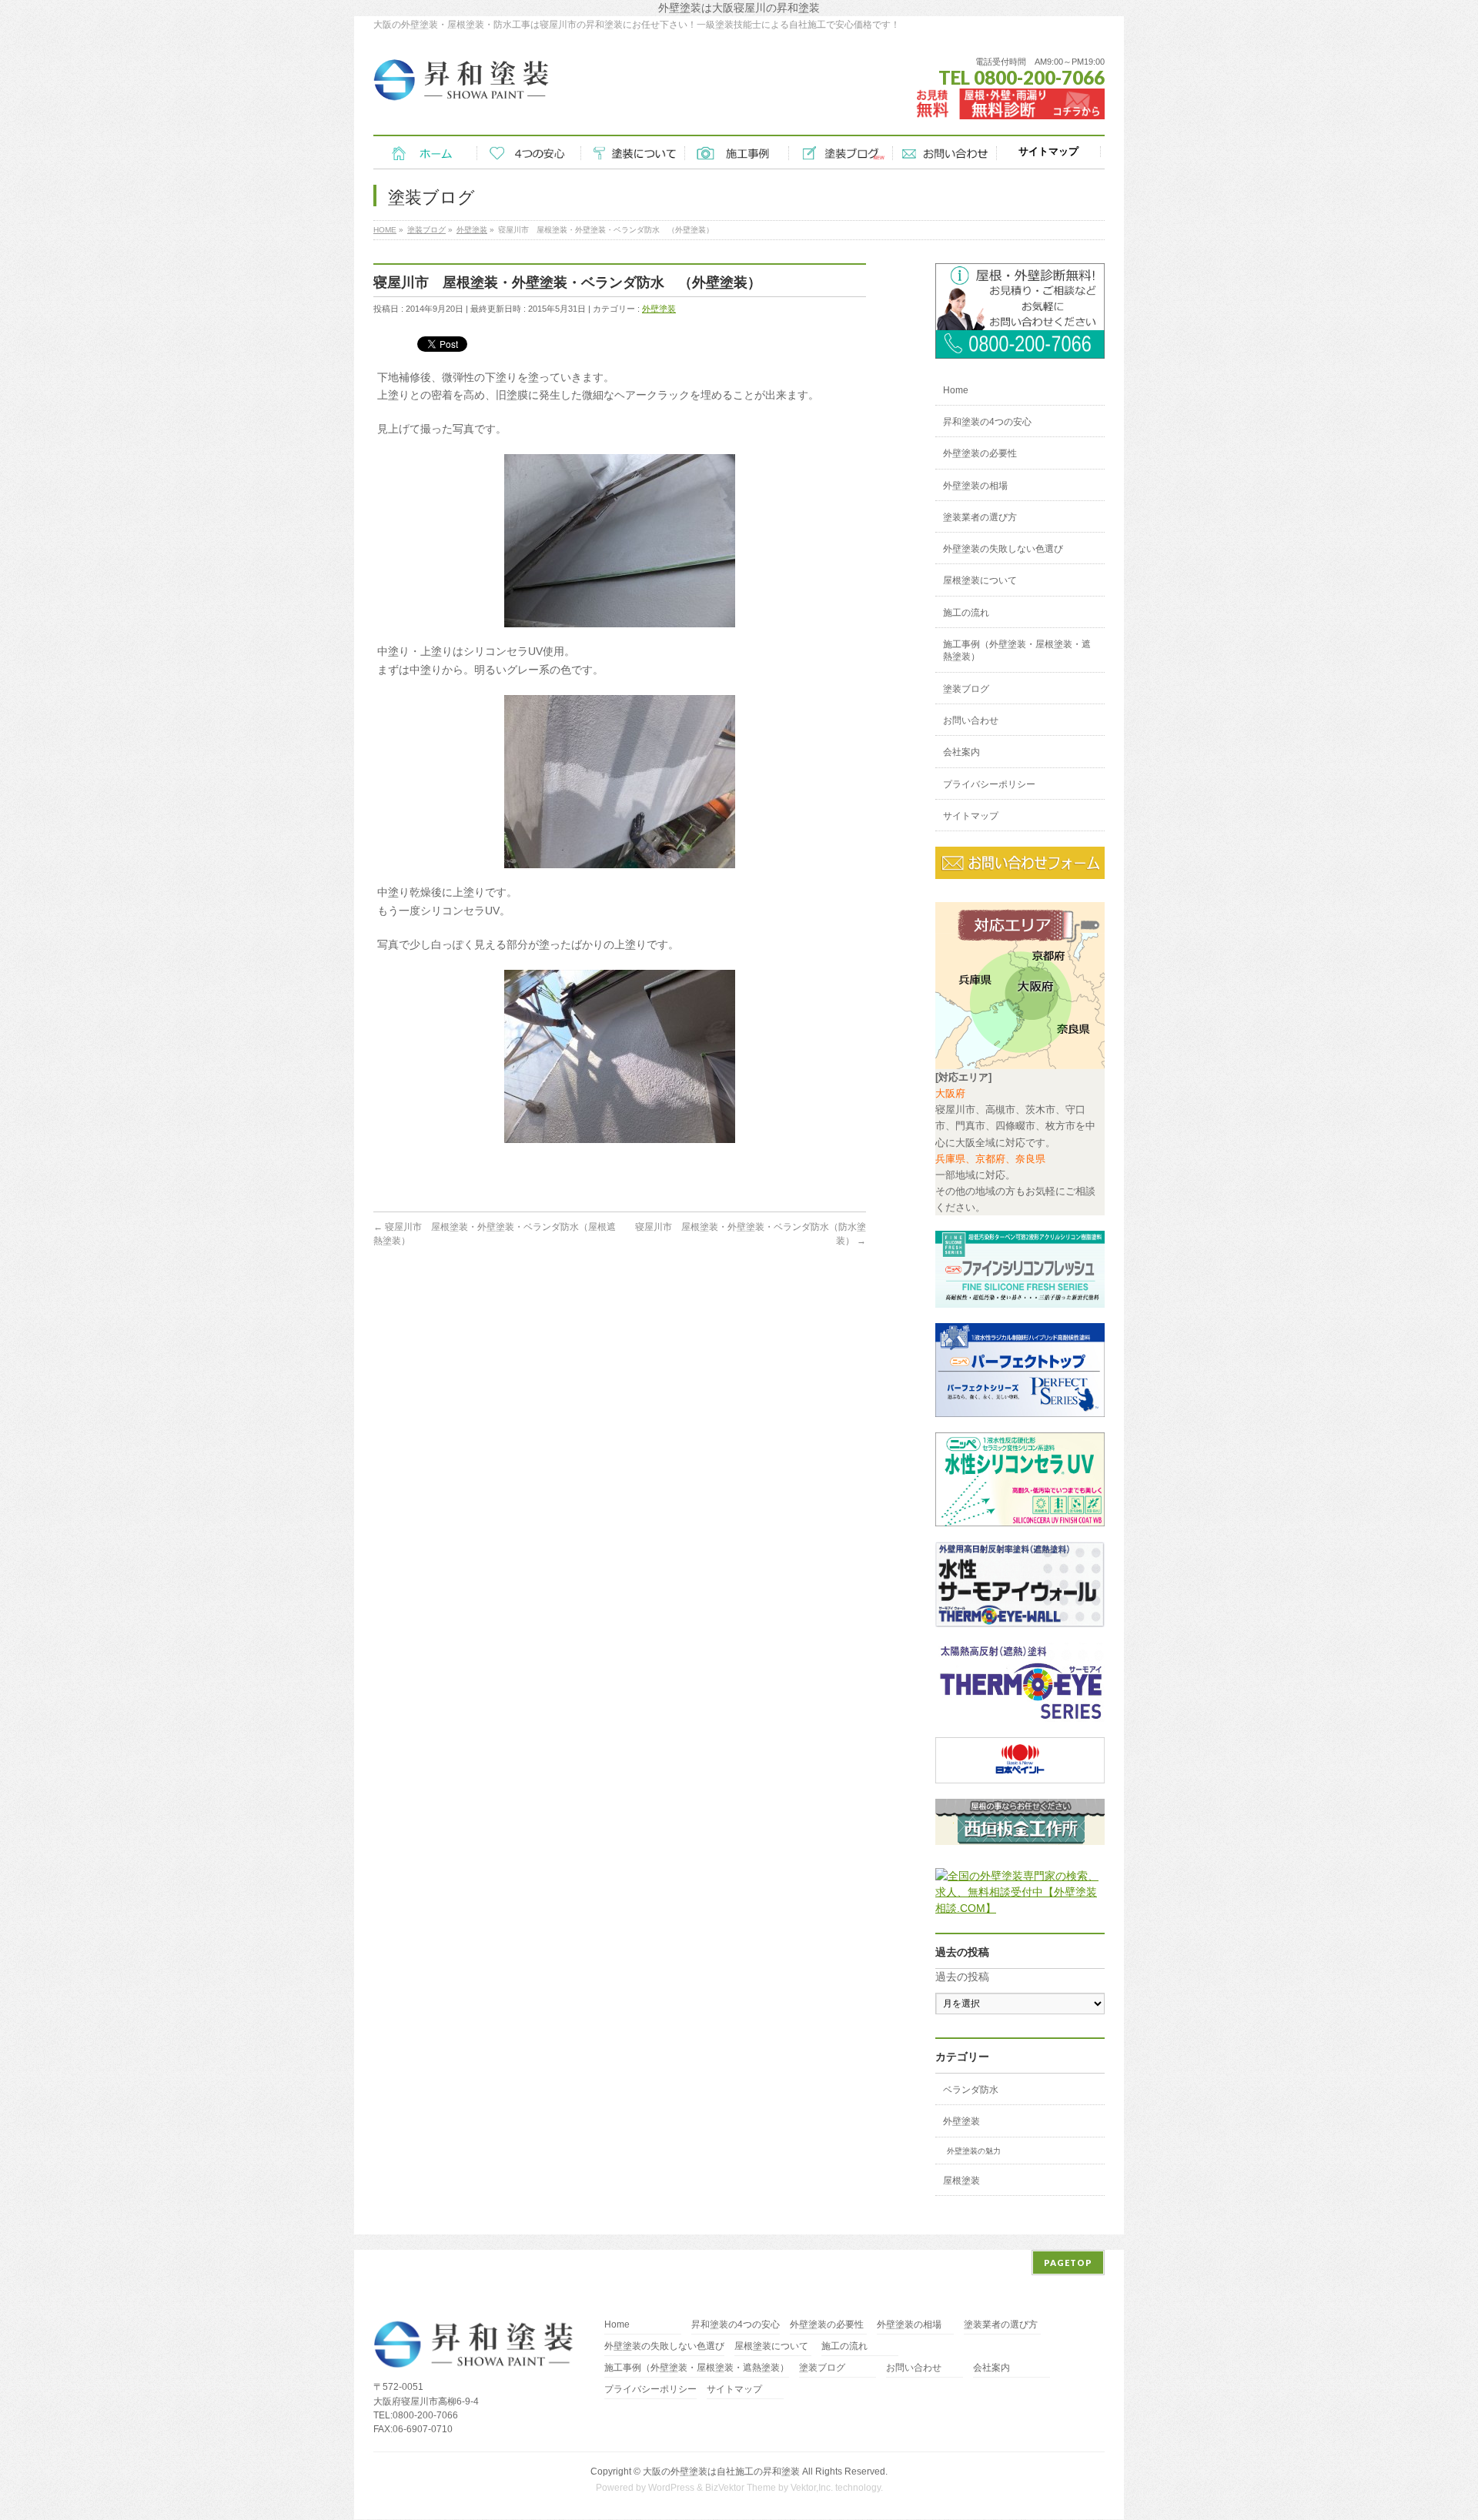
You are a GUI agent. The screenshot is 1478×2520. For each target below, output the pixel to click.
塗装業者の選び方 (980, 517)
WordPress (671, 2488)
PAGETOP (1068, 2263)
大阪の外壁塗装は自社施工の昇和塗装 (721, 2472)
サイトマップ (971, 816)
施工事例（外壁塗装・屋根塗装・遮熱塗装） (1017, 650)
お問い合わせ (971, 720)
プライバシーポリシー (989, 784)
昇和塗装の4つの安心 (987, 422)
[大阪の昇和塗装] (1020, 350)
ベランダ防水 (971, 2090)
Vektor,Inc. (812, 2488)
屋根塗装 (961, 2181)
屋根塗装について (980, 580)
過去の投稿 (962, 1977)
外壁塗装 (659, 309)
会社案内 (961, 752)
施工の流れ (966, 613)
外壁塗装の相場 (975, 486)
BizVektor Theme (741, 2488)
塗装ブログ (966, 689)
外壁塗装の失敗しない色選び (1003, 549)
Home (956, 390)
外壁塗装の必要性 (980, 453)
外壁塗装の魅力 (974, 2151)
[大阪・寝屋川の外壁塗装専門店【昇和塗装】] (461, 85)
